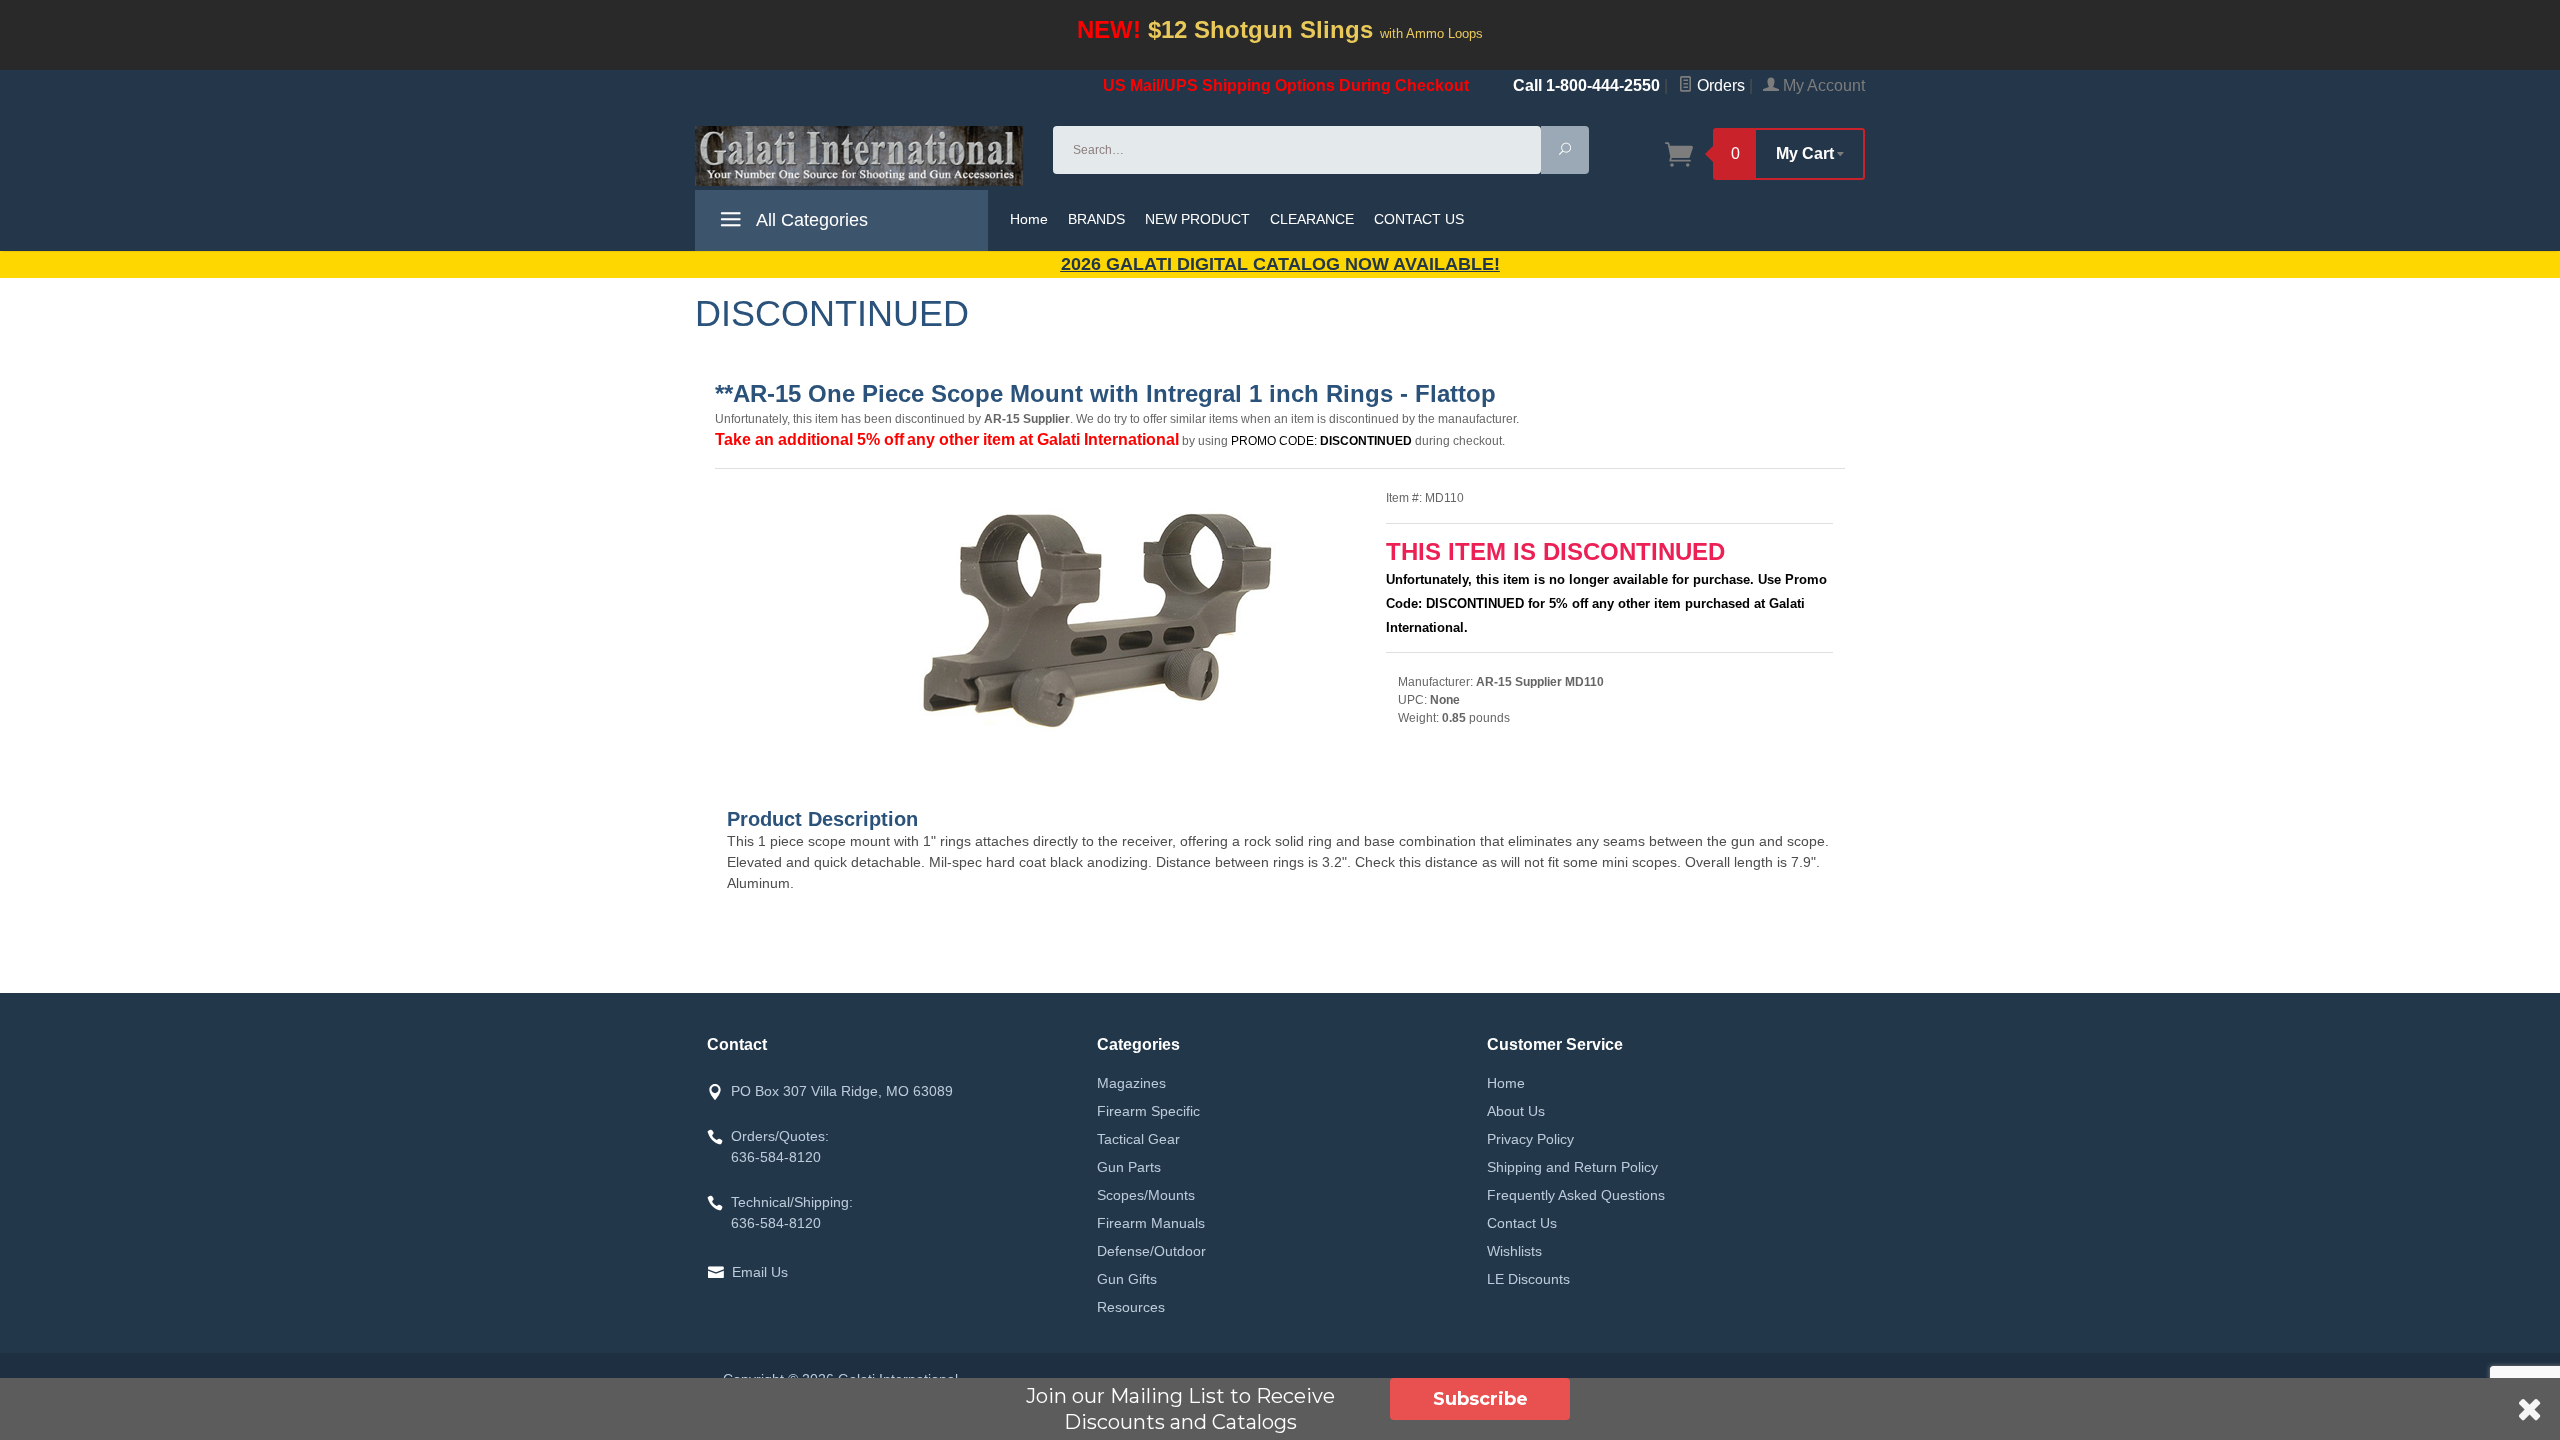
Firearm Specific (1148, 1111)
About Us (1516, 1111)
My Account (1822, 85)
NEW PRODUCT (1197, 219)
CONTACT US (1419, 219)
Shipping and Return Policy (1572, 1167)
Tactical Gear (1138, 1139)
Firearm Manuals (1151, 1223)
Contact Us (1522, 1223)
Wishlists (1514, 1251)
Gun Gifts (1127, 1279)
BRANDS (1096, 219)
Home (1029, 219)
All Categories (810, 220)
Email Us (760, 1272)
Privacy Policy (1530, 1139)
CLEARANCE (1312, 219)
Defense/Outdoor (1151, 1251)
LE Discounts (1528, 1279)
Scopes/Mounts (1146, 1195)
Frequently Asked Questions (1576, 1195)
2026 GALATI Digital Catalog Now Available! (1280, 264)
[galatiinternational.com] (862, 156)
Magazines (1131, 1083)
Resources (1131, 1307)
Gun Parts (1129, 1167)
